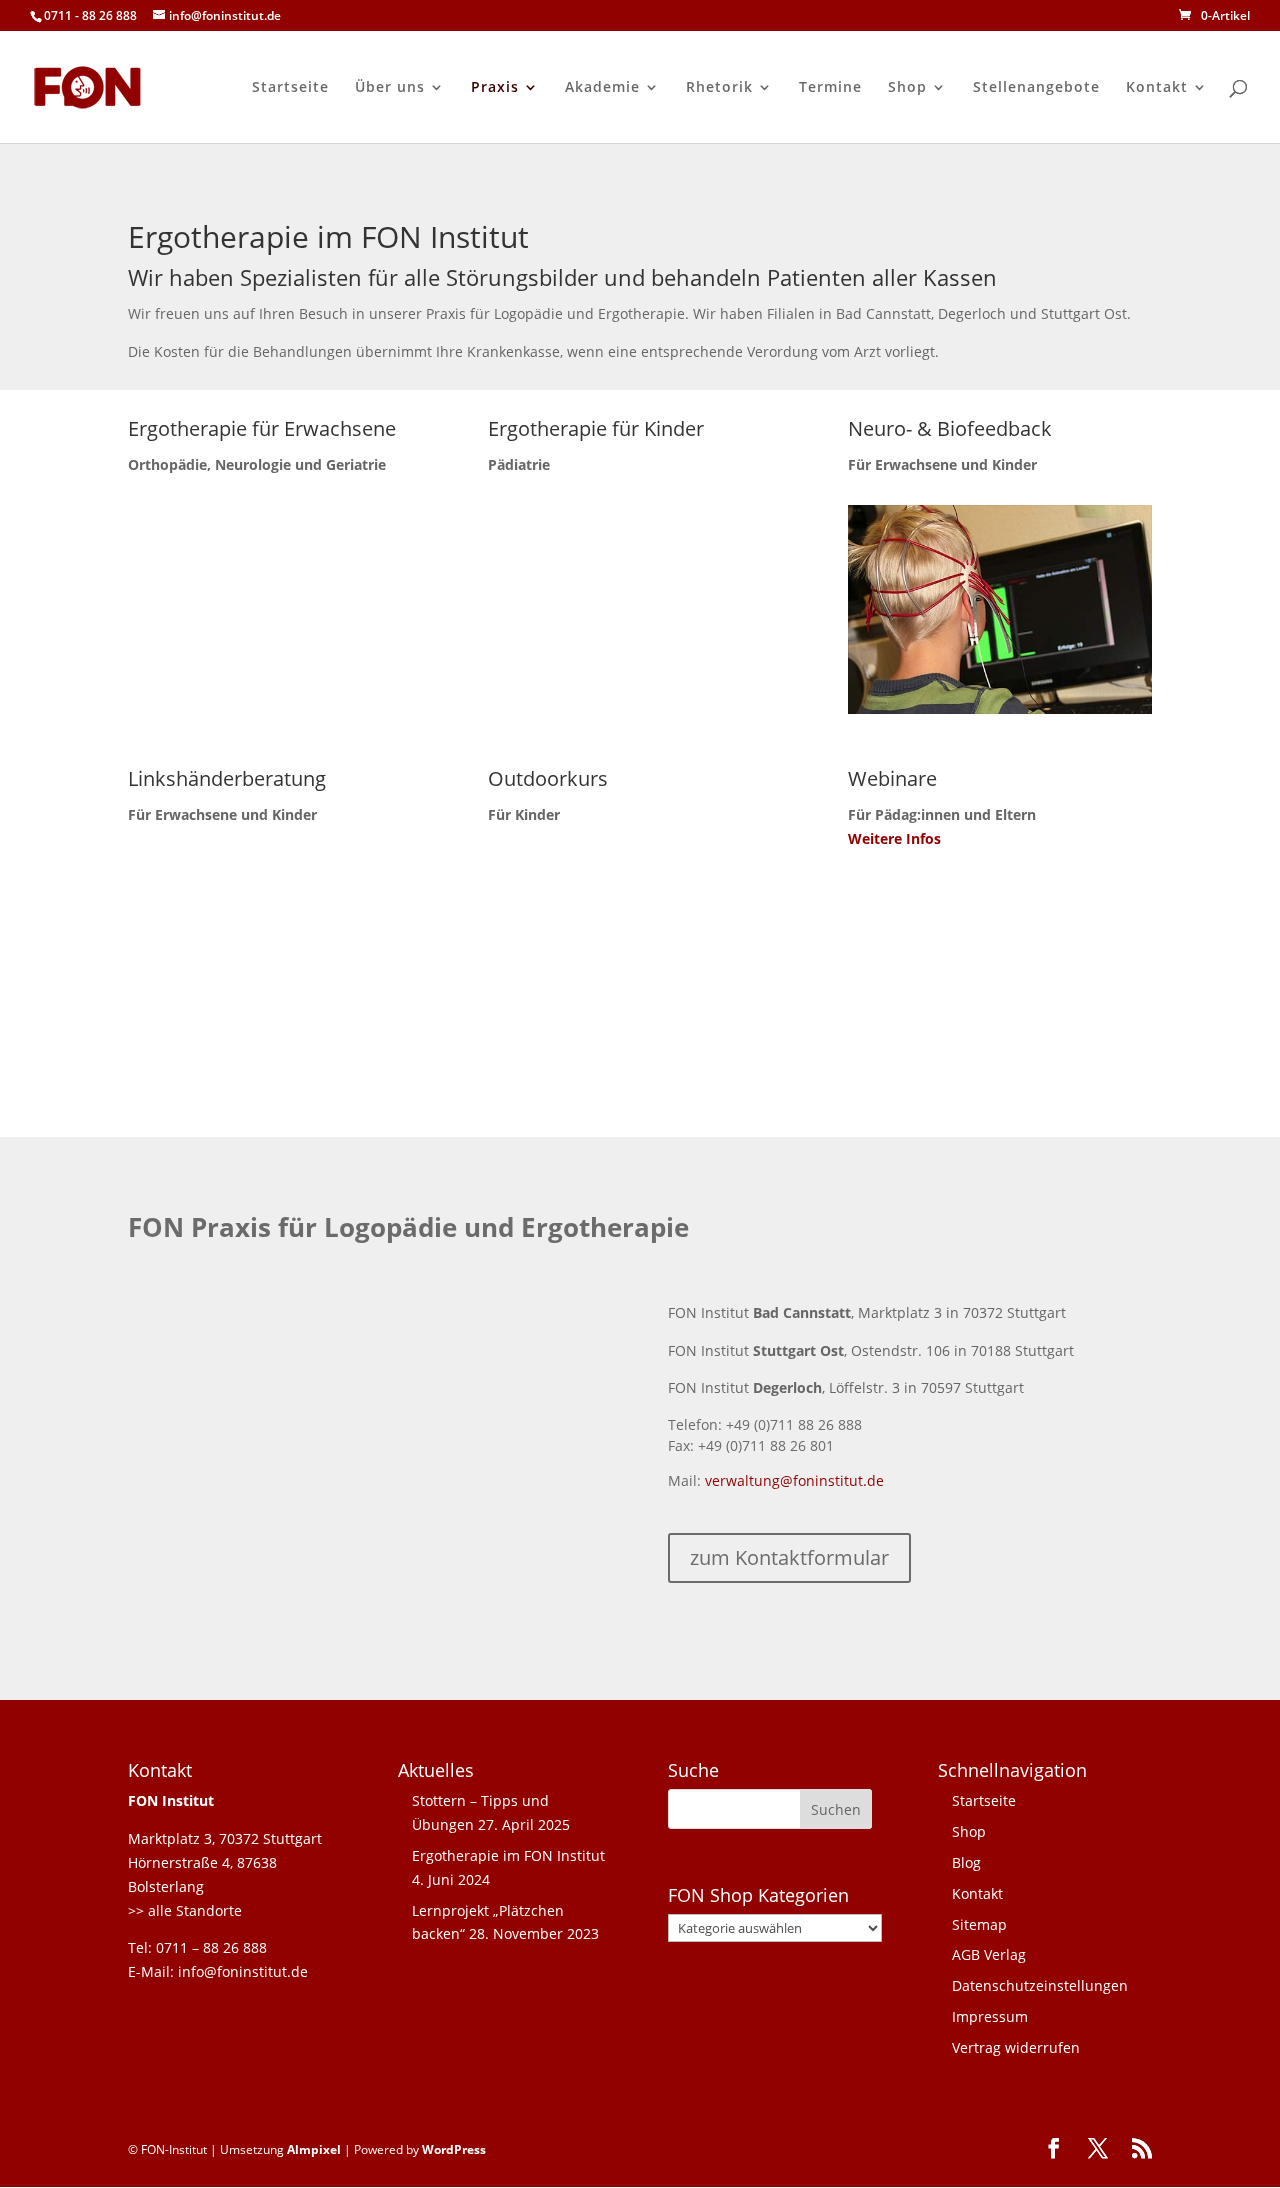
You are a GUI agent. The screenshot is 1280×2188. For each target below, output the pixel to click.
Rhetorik (719, 88)
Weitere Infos (894, 838)
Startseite (290, 88)
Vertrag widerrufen (1016, 2047)
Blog (966, 1862)
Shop (907, 88)
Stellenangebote (1036, 88)
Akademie (602, 88)
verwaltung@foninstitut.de (794, 1480)
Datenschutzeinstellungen (1040, 1985)
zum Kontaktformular (789, 1557)
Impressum (990, 2016)
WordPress (454, 2149)
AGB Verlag (989, 1954)
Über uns (390, 88)
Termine (830, 88)
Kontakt (1157, 88)
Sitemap (979, 1924)
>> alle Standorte (185, 1910)
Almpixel (314, 2149)
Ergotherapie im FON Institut (508, 1855)
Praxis (495, 88)
